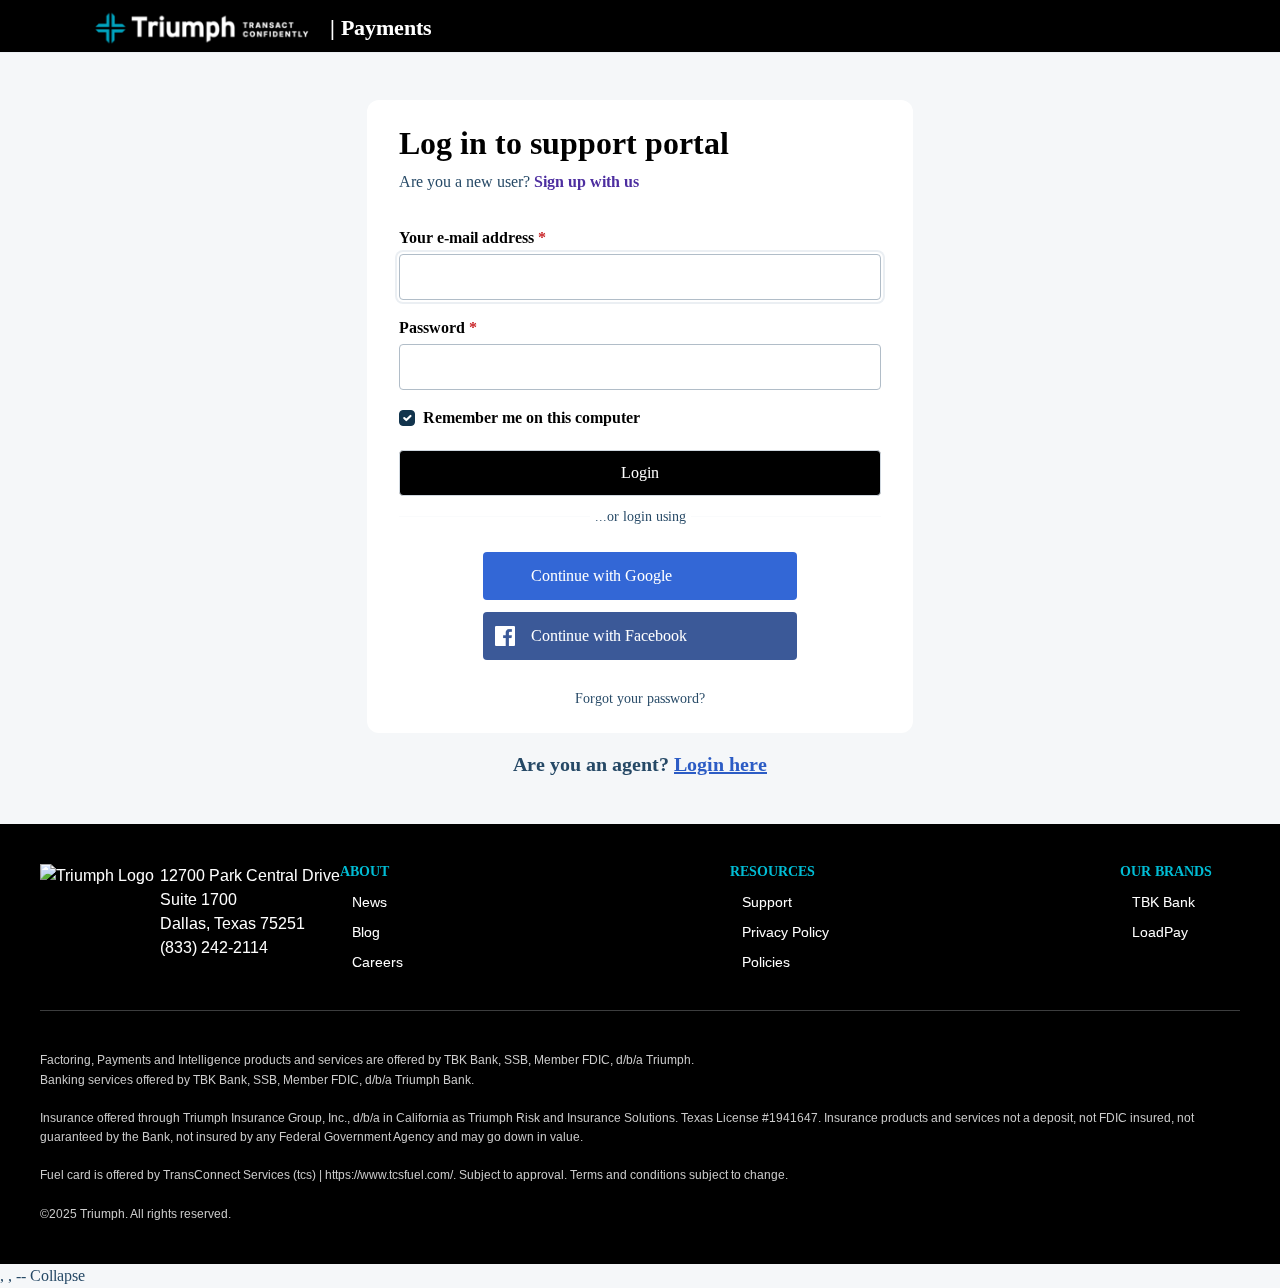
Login (640, 472)
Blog (366, 932)
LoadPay (1160, 932)
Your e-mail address (472, 237)
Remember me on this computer (531, 417)
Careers (377, 962)
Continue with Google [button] (601, 575)
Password (438, 327)
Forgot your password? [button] (640, 698)
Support (767, 902)
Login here (720, 764)
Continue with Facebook (609, 635)
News (369, 902)
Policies (766, 962)
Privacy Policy (785, 932)
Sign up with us (586, 181)
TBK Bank (1163, 902)
